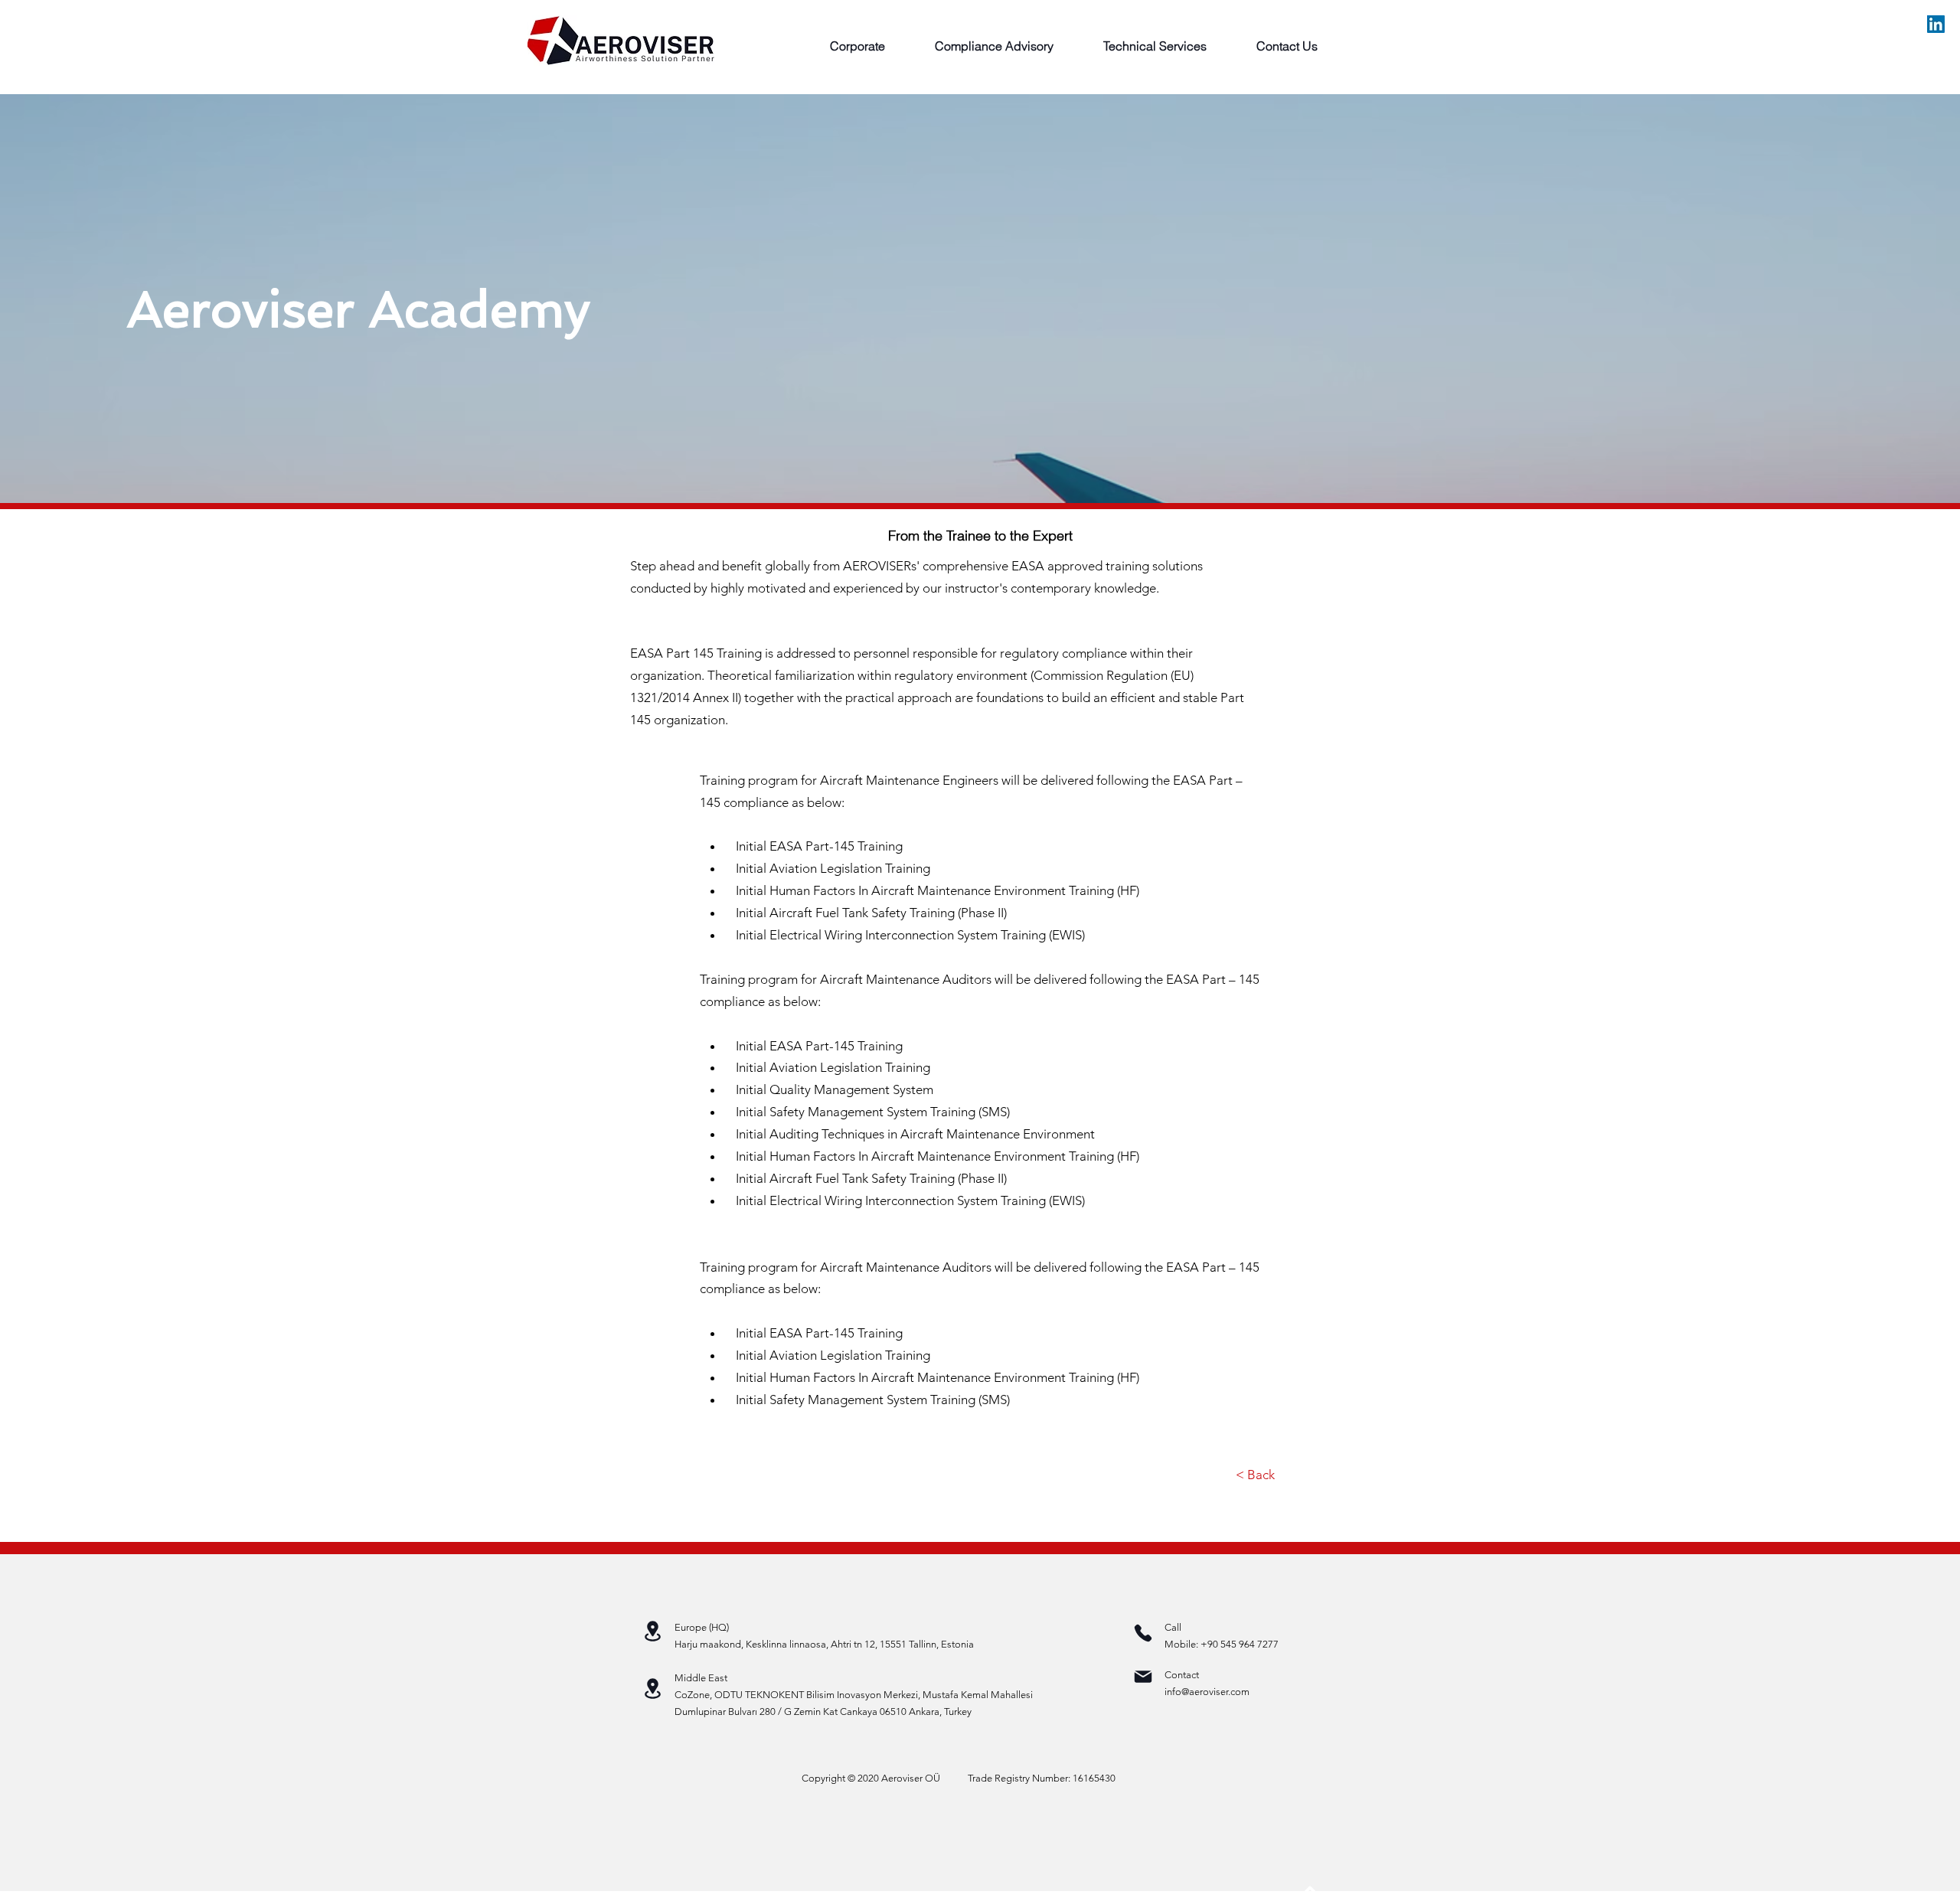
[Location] (652, 1631)
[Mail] (1143, 1677)
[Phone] (1143, 1633)
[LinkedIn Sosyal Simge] (1936, 24)
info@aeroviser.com (1207, 1692)
